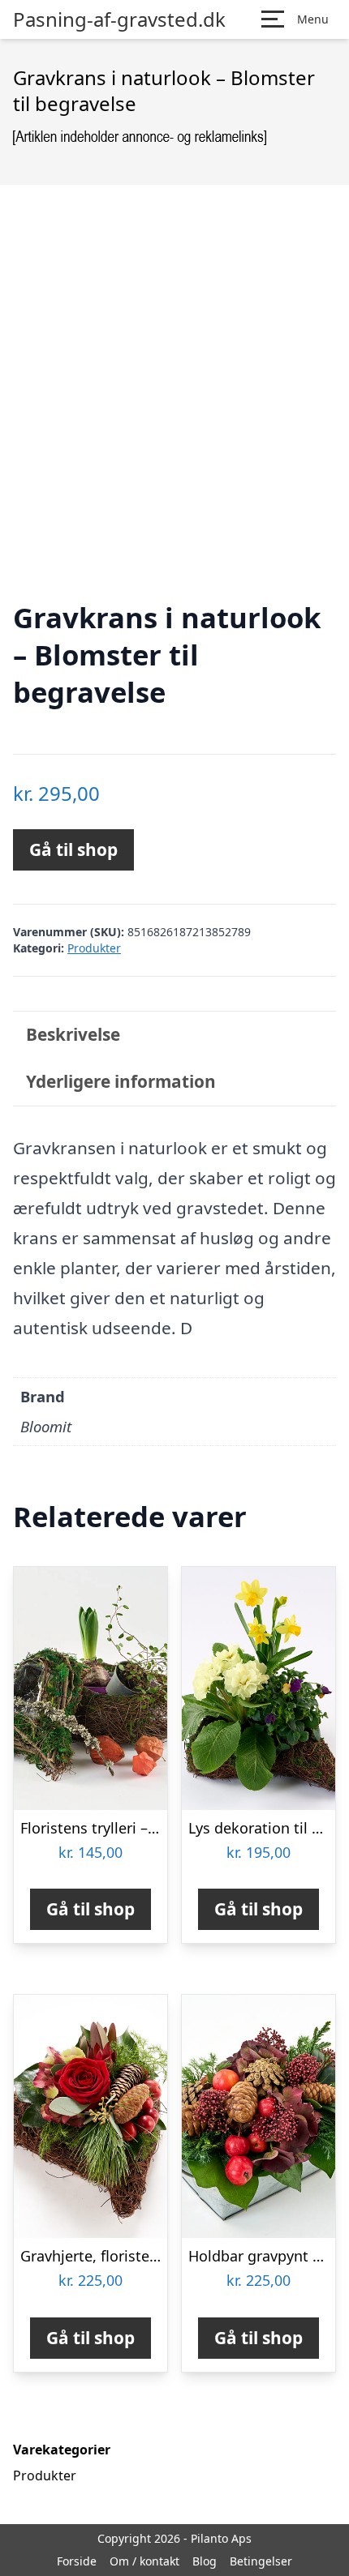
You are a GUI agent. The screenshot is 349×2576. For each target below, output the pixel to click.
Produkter (94, 948)
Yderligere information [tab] (121, 1081)
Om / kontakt (144, 2561)
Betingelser (261, 2561)
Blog (205, 2561)
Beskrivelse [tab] (73, 1034)
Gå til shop (73, 849)
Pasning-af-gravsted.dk (119, 19)
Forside (77, 2561)
